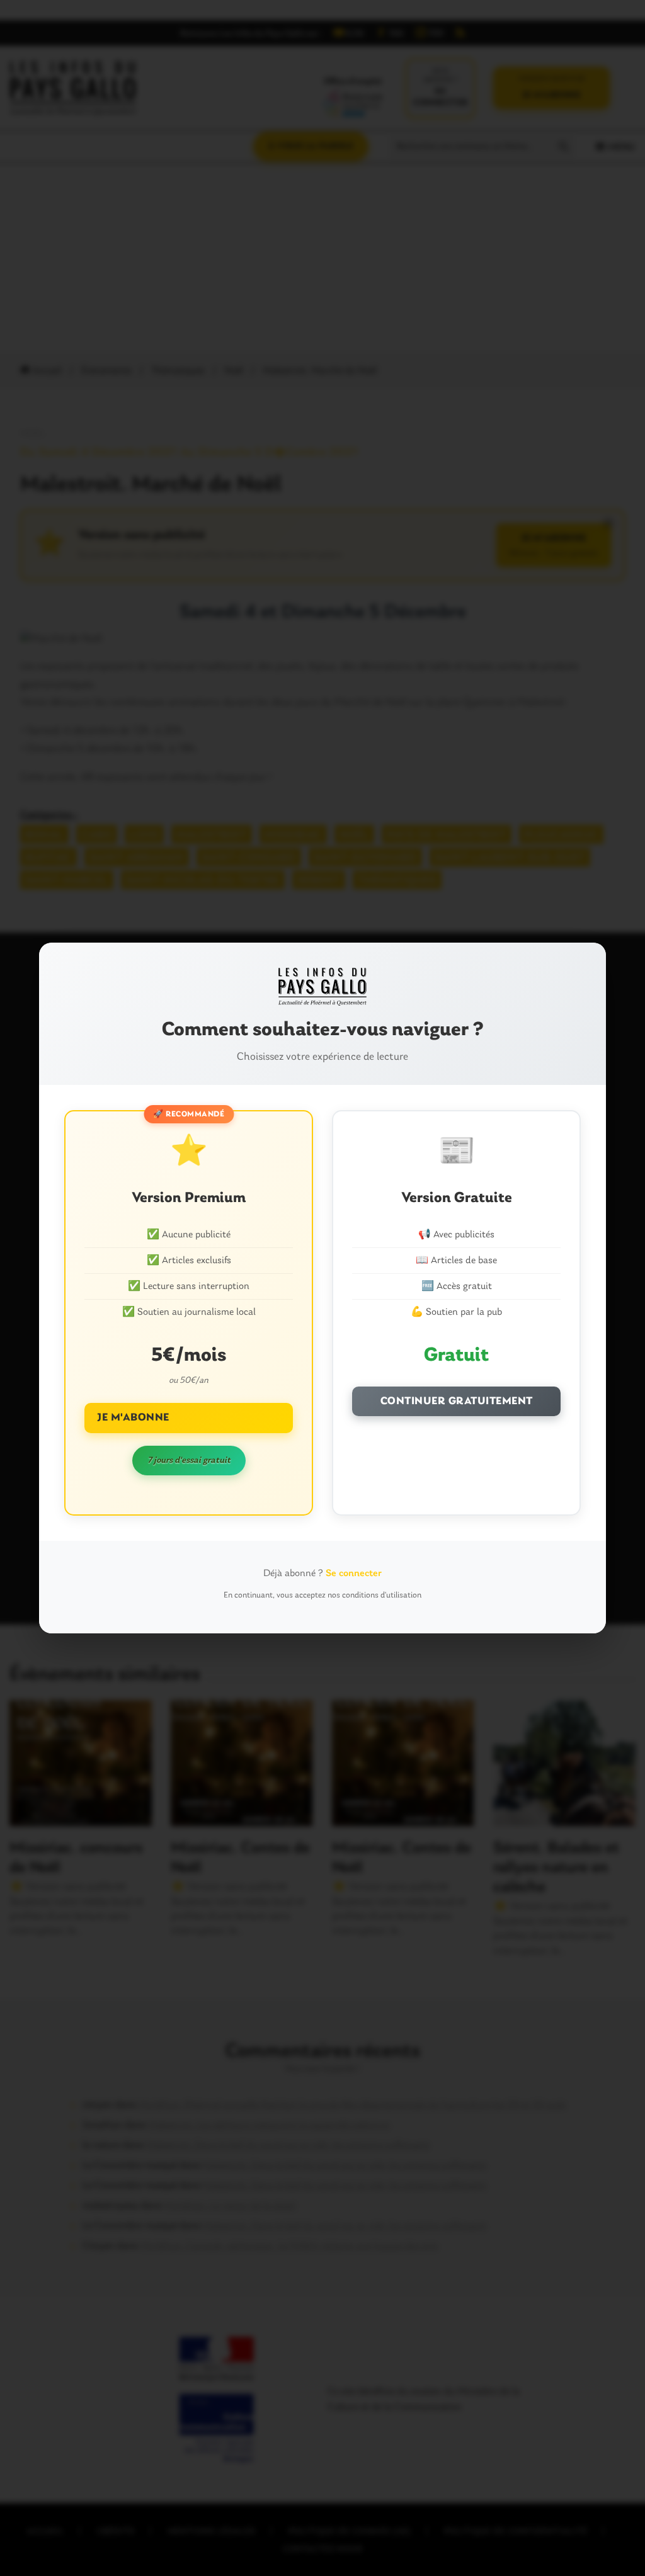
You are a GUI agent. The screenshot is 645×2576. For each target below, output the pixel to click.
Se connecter (354, 1574)
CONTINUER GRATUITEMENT (457, 1401)
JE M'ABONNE (133, 1418)
